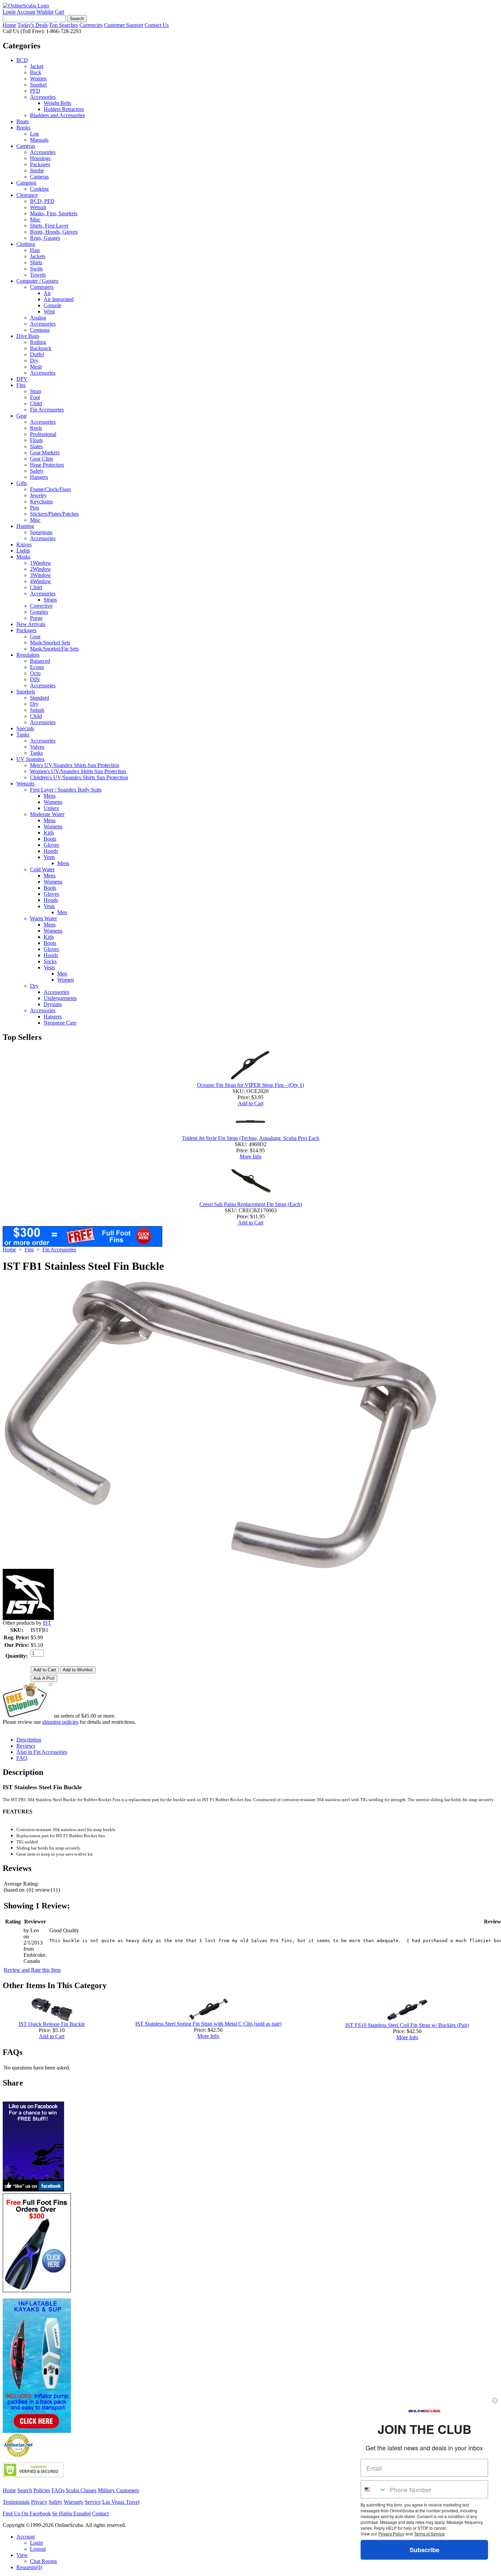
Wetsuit (38, 207)
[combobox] (374, 2489)
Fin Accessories (47, 410)
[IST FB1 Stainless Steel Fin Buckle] (219, 1567)
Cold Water (42, 869)
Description (29, 1740)
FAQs (58, 2490)
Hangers (39, 477)
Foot (35, 397)
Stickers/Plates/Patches (54, 514)
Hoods (51, 851)
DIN (35, 679)
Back (36, 72)
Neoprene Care (60, 1023)
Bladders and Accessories (57, 115)
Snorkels (26, 692)
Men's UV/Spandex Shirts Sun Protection (75, 765)
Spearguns (41, 532)
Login (9, 12)
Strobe (37, 170)
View (22, 2555)
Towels (38, 275)
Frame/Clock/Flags (50, 489)
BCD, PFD (42, 201)
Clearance (27, 195)
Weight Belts (57, 103)
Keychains (41, 502)
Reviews (26, 1746)
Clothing (26, 244)
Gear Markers (45, 452)
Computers (42, 287)
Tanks (23, 735)
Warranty (74, 2502)
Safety (37, 471)
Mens (50, 796)
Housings (40, 158)
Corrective (41, 606)
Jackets (38, 256)
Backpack (41, 348)
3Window (41, 575)
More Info (250, 1157)
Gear (22, 416)
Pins (35, 508)
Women (38, 79)
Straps (50, 600)
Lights (23, 551)
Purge (36, 618)
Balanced (40, 661)
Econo (37, 667)
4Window (41, 581)
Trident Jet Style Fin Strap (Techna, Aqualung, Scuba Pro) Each (251, 1138)
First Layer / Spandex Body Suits (66, 790)
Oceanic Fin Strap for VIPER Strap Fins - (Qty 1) (250, 1085)
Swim (36, 269)
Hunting (25, 526)
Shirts (36, 262)
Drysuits (53, 1004)
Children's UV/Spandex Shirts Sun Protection (79, 777)
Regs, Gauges (45, 238)
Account (26, 12)
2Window (41, 569)
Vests (49, 857)
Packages (40, 164)
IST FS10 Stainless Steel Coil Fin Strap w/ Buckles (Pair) (407, 2025)
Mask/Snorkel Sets (50, 643)
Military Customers (118, 2490)
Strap (36, 391)
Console (52, 305)
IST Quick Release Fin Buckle (52, 2024)
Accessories (43, 97)
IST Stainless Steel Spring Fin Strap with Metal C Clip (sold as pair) (208, 2024)
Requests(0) (29, 2567)
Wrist (49, 311)
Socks (50, 961)
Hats (35, 250)
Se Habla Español (71, 2513)
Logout (38, 2549)
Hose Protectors (47, 465)
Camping (26, 183)
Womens (53, 802)
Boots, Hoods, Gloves (54, 232)
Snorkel (38, 85)
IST (47, 1623)
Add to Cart (251, 1103)
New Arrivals (31, 624)
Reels (36, 428)
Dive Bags (28, 336)
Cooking (39, 189)
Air (47, 293)
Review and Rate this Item (32, 1970)
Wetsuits (25, 784)
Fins (21, 385)
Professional (43, 434)
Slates (36, 446)
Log (34, 134)
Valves (37, 747)
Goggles (39, 612)
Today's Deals (33, 25)
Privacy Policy (391, 2534)
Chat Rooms (43, 2561)
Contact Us (157, 25)
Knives (24, 544)
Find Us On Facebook (27, 2513)
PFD (35, 91)
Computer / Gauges (37, 281)
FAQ (22, 1758)
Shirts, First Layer (49, 226)
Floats (36, 440)
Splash (37, 710)
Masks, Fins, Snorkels (54, 213)
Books (23, 128)
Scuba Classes (81, 2490)
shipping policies (60, 1722)
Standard (40, 698)
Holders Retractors (64, 109)
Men (62, 912)
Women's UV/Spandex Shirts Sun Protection (78, 771)
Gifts (22, 483)
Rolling (38, 342)
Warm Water (43, 918)
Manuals (39, 140)
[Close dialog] (495, 2401)
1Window (41, 563)
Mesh (36, 367)
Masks (23, 557)
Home (9, 25)
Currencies (91, 25)
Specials (25, 728)
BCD (22, 60)
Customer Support (124, 25)
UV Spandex (31, 759)
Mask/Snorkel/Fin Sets (54, 649)
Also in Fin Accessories (42, 1752)
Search (25, 2490)
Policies (42, 2490)
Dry (34, 361)
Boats (22, 121)
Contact (100, 2513)
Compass (40, 330)
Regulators (28, 655)
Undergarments (60, 998)
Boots (50, 839)
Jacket (37, 66)
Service (93, 2502)
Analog (38, 318)
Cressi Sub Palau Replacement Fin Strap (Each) (251, 1204)
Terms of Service (429, 2534)
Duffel (37, 354)
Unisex (51, 808)
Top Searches (64, 25)
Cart (59, 12)
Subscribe (424, 2550)
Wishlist (45, 12)
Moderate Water (47, 814)
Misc (35, 220)
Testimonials (16, 2502)
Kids (49, 833)
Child (36, 403)
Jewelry (38, 495)
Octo (35, 673)
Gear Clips (42, 459)
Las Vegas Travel (121, 2502)
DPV (22, 379)
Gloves (51, 845)
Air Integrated (59, 299)
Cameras (26, 146)
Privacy (39, 2502)
